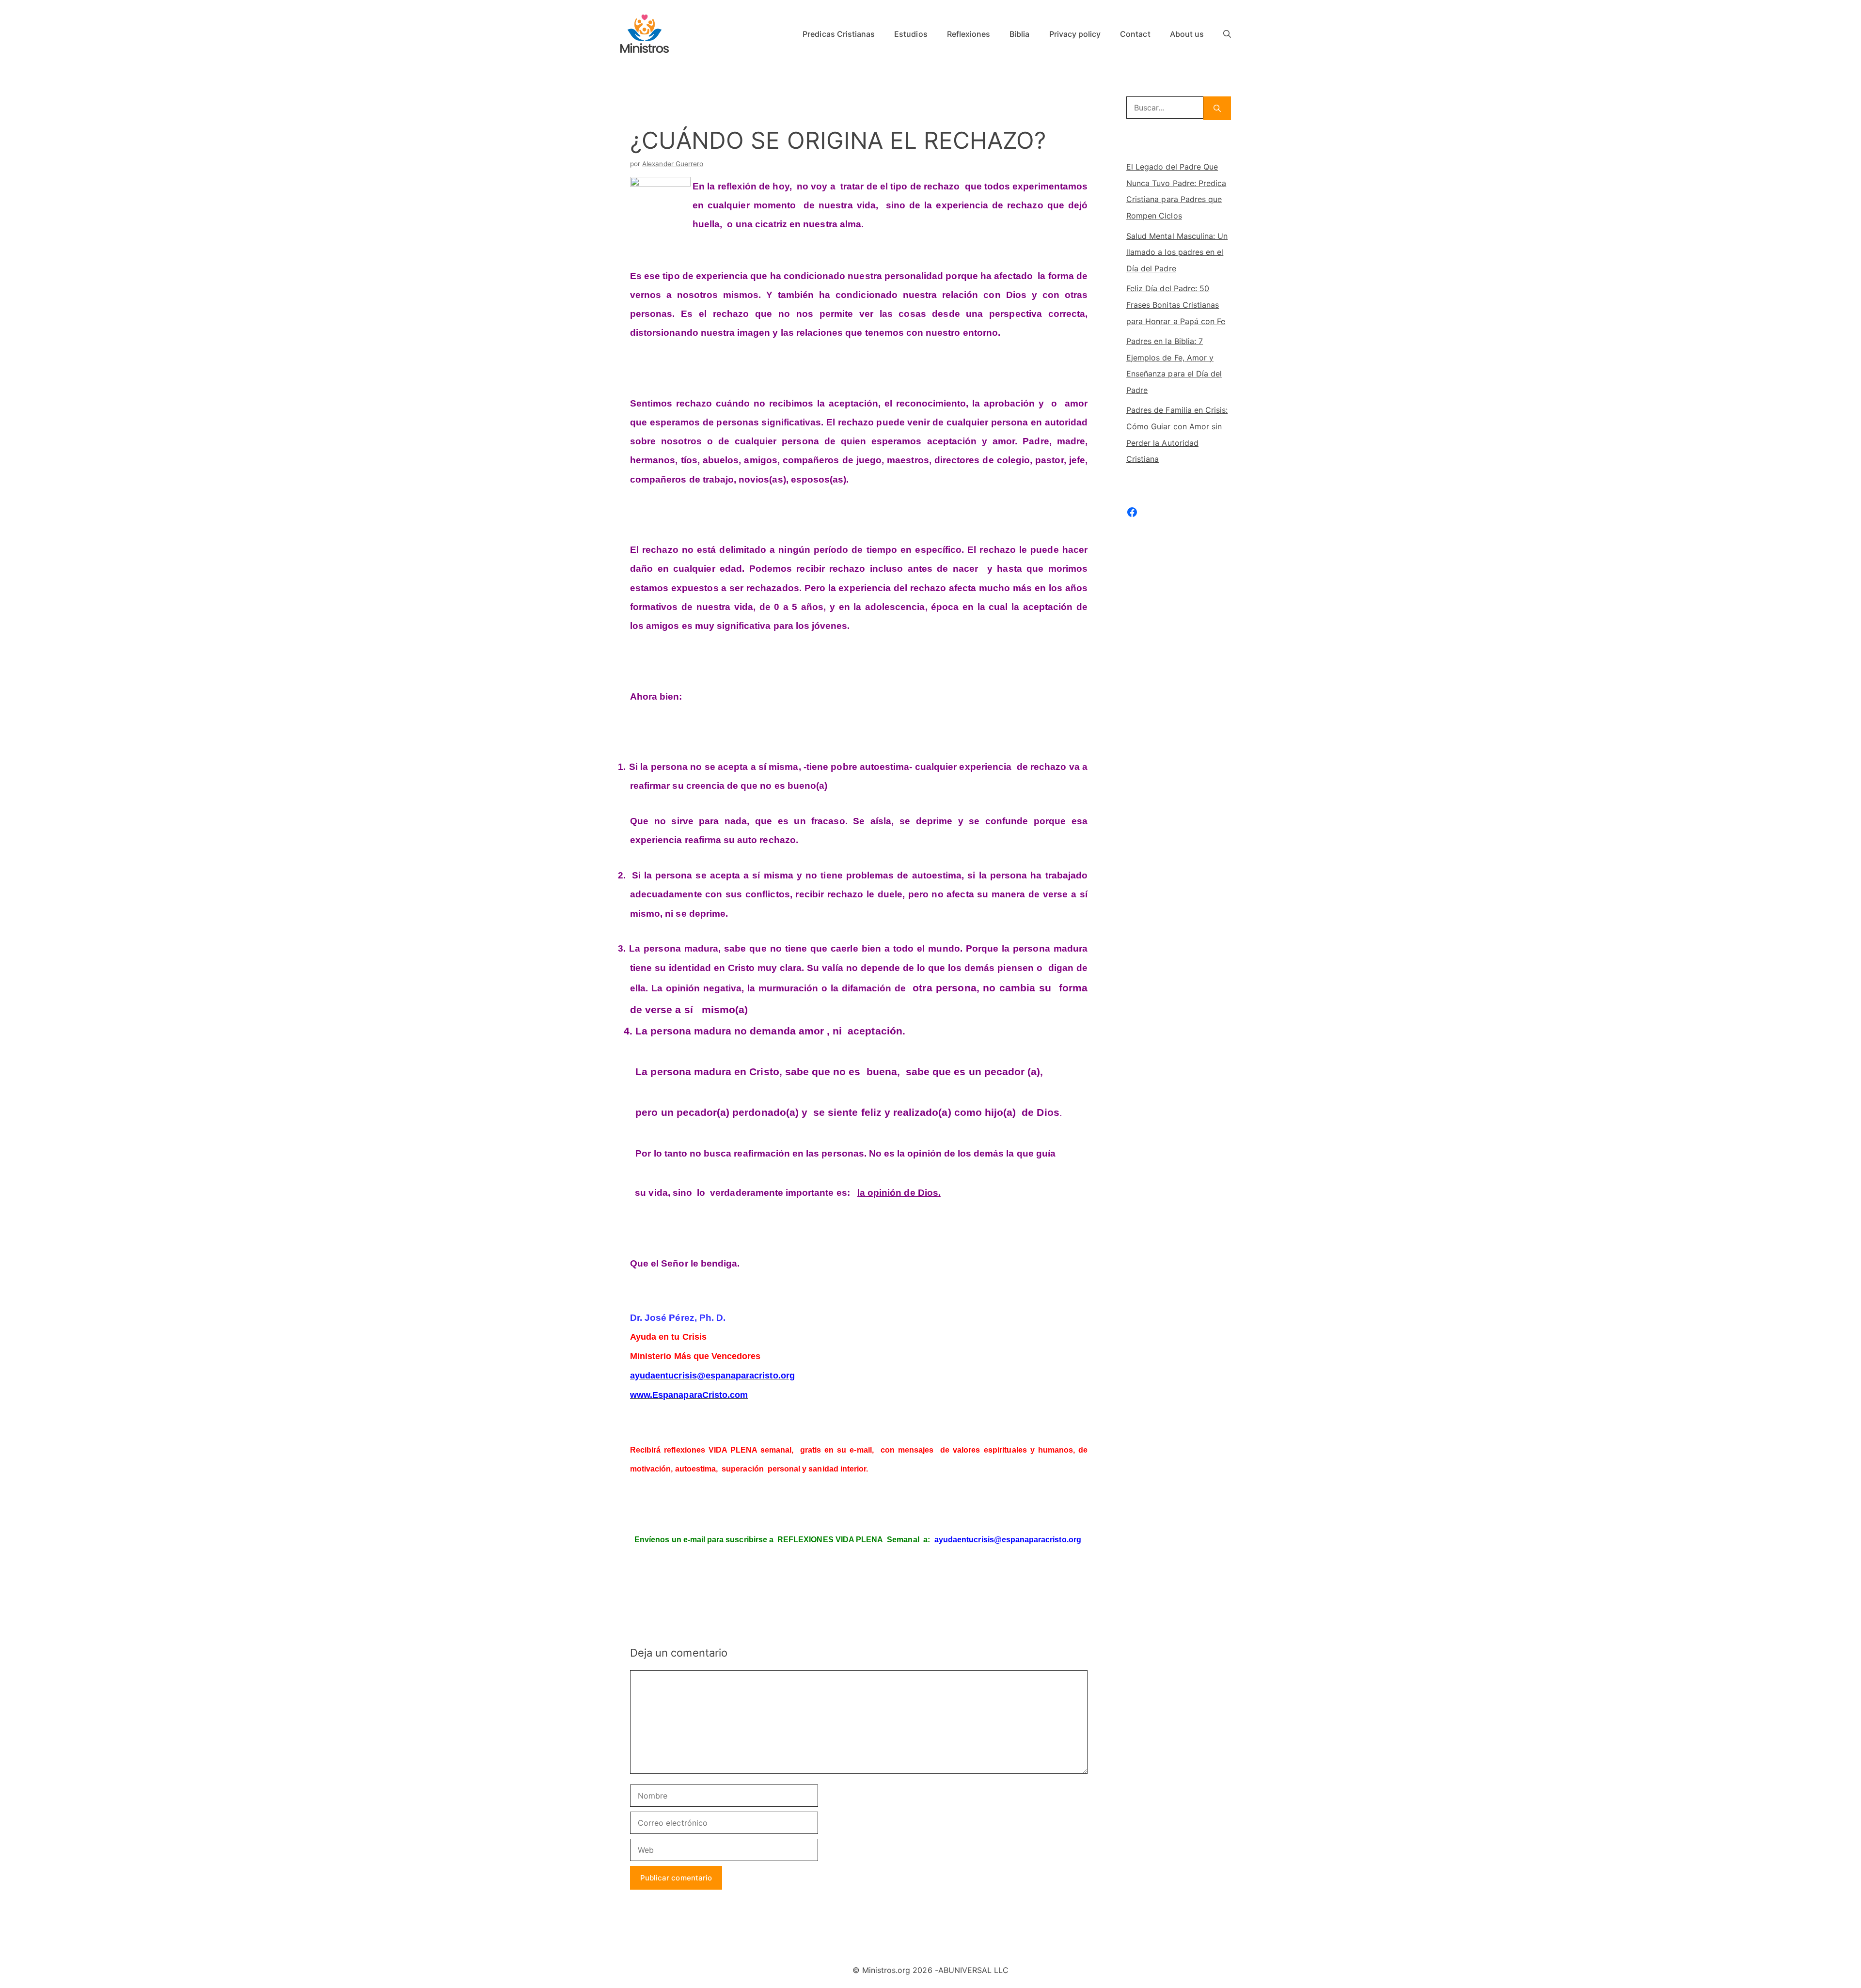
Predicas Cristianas (839, 34)
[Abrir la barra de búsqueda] (1227, 34)
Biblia (1019, 34)
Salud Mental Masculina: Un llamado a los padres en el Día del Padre (1177, 252)
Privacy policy (1075, 34)
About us (1187, 34)
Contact (1135, 34)
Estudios (911, 34)
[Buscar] (1217, 108)
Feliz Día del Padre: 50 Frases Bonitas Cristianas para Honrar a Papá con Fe (1176, 305)
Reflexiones (969, 34)
